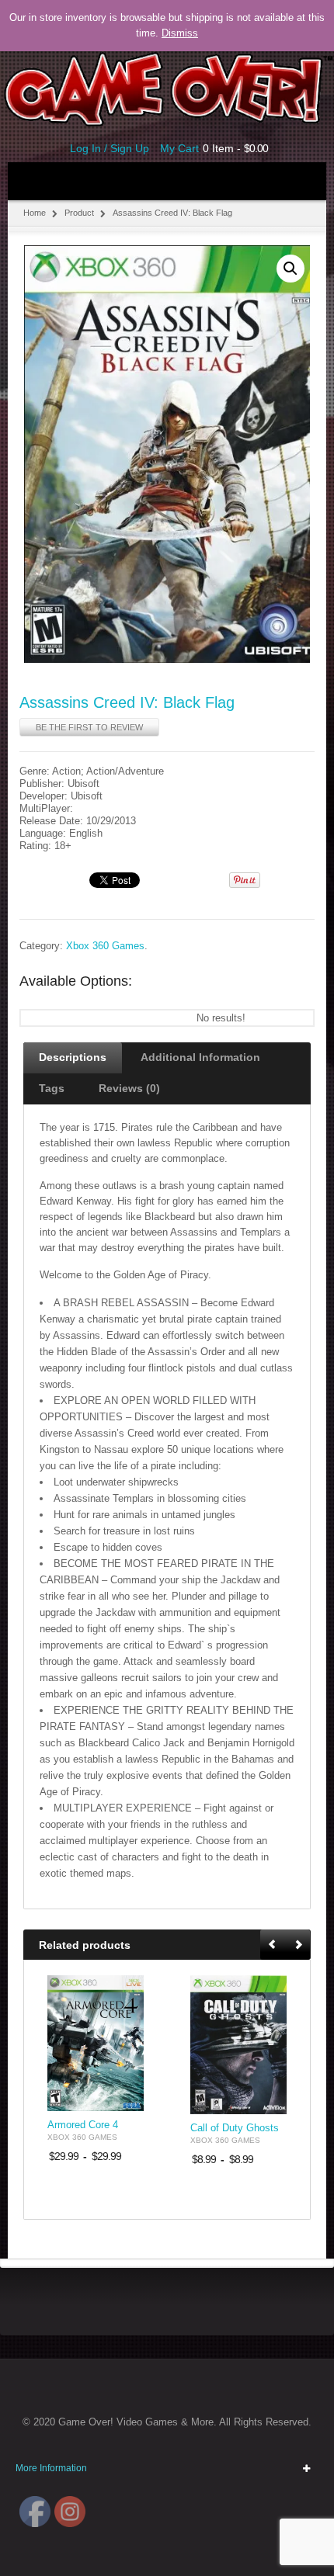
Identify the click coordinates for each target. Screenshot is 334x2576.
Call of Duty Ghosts (235, 2128)
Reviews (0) (129, 1088)
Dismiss (180, 33)
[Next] (298, 1945)
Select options (123, 2098)
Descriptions (73, 1057)
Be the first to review (89, 727)
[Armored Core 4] (96, 2043)
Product (79, 213)
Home (35, 213)
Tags (52, 1088)
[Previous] (273, 1945)
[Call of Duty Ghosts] (238, 2045)
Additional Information (200, 1057)
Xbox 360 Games (105, 946)
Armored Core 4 (83, 2125)
